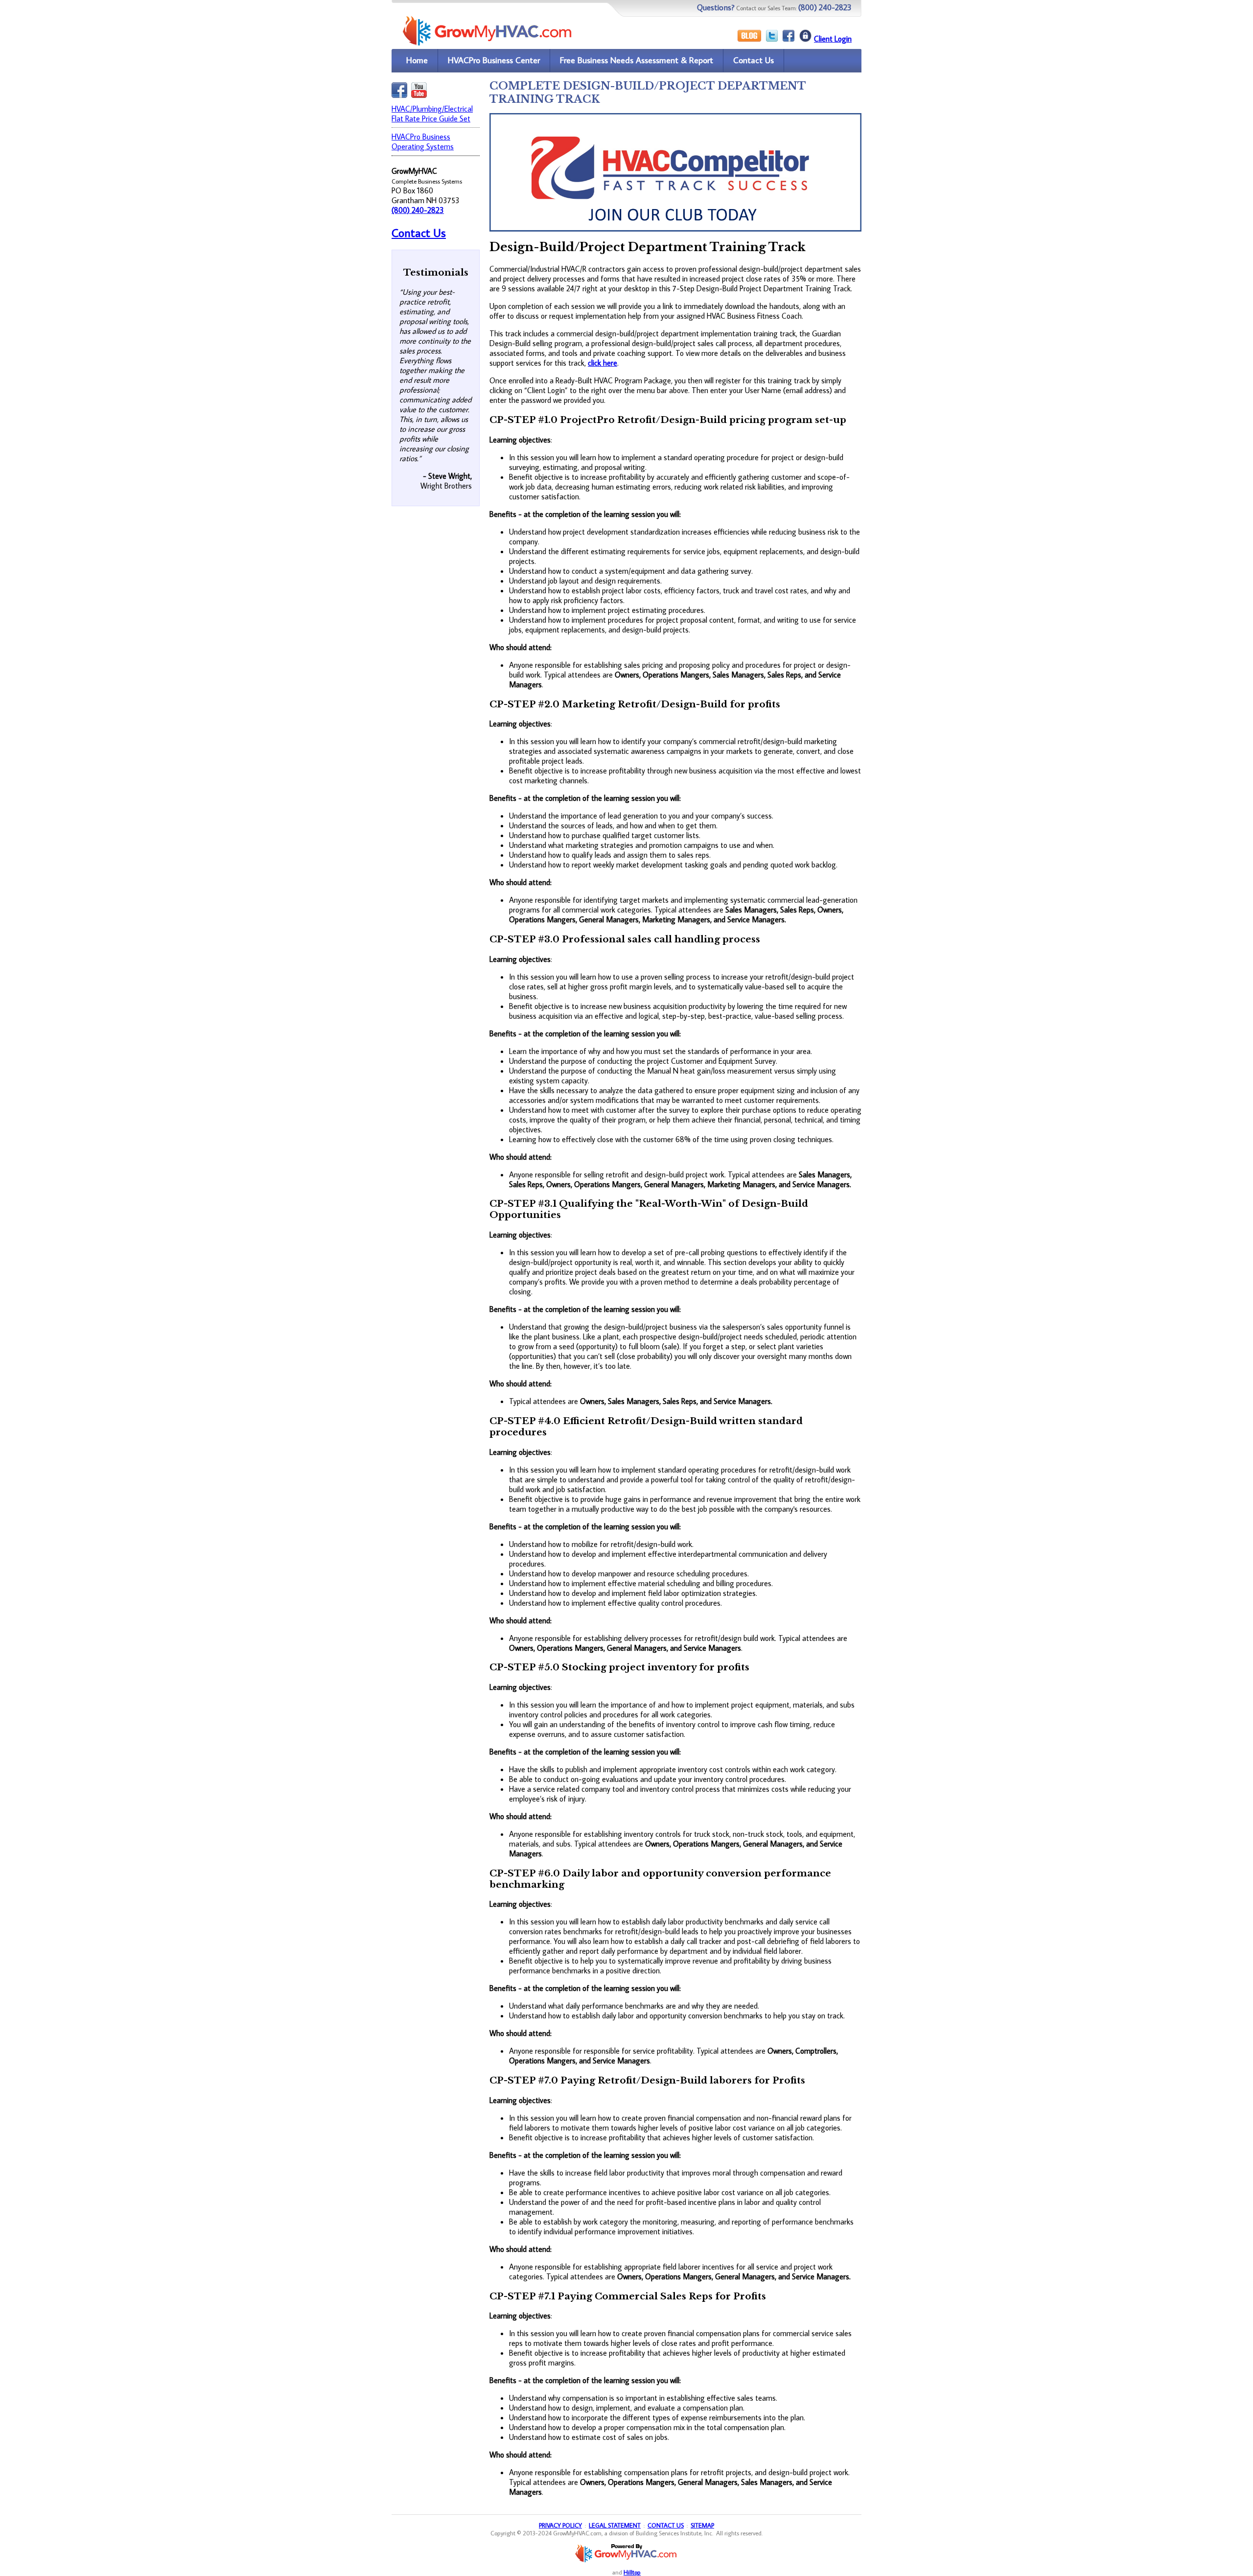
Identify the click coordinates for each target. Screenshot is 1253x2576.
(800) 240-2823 (418, 210)
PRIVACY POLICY (560, 2525)
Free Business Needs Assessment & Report (637, 60)
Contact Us (754, 60)
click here (603, 363)
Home (417, 60)
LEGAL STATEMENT (615, 2525)
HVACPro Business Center (494, 60)
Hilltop (632, 2572)
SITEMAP (702, 2525)
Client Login (833, 39)
